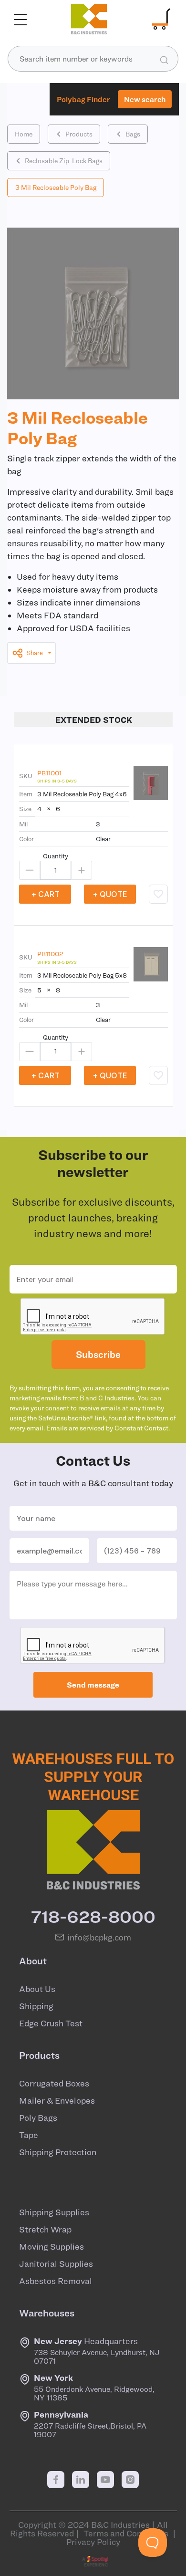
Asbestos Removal (56, 2281)
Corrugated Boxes (54, 2084)
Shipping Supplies (54, 2212)
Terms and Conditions (126, 2533)
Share (35, 653)
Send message (93, 1685)
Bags (133, 134)
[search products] (164, 59)
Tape (29, 2135)
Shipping (36, 2006)
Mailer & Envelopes (57, 2101)
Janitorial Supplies (56, 2264)
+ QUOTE (110, 894)
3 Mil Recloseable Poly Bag (56, 188)
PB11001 (49, 773)
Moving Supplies (52, 2247)
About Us (37, 1989)
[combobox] (93, 59)
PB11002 (50, 954)
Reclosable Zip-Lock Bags (64, 161)
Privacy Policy (93, 2542)
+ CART (45, 894)
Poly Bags (38, 2118)
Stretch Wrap (45, 2230)
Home (24, 134)
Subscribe (98, 1354)
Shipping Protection (58, 2152)
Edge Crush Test (51, 2023)
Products (79, 134)
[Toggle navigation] (21, 19)
